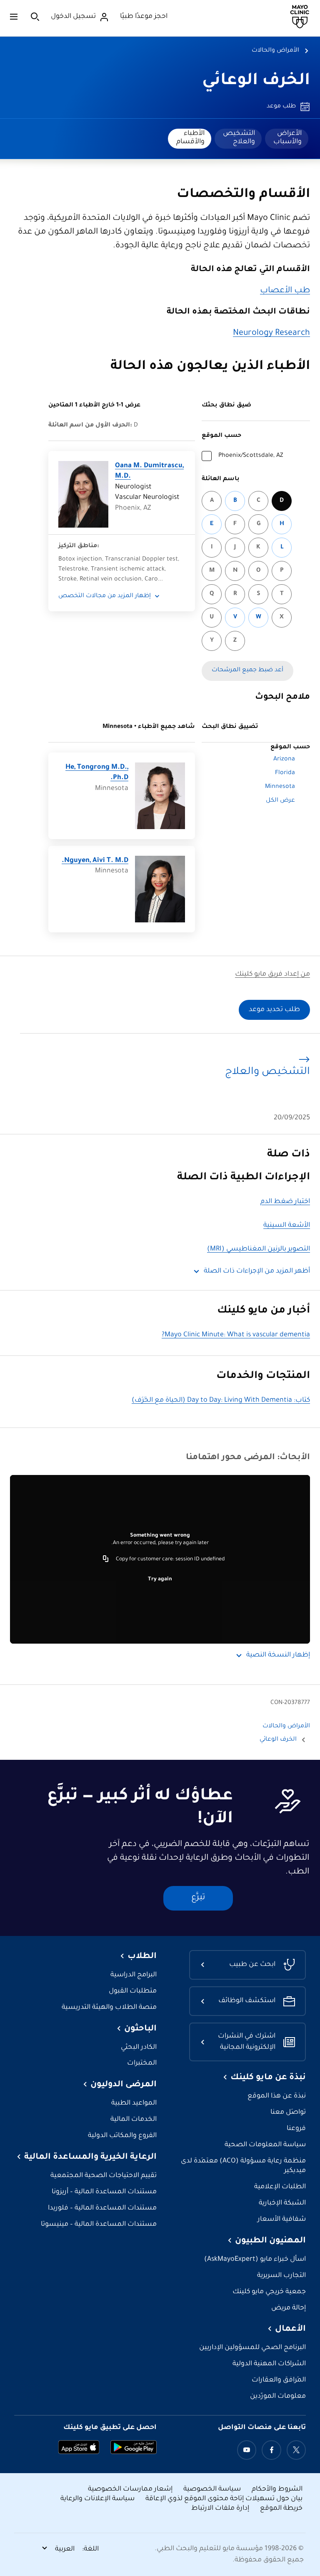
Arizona (284, 760)
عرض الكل (280, 801)
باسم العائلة (221, 479)
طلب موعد (281, 107)
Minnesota (280, 787)
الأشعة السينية (287, 1226)
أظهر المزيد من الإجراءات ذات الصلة (257, 1272)
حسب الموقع (221, 436)
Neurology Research (271, 334)
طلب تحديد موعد (274, 1010)
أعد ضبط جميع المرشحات (247, 670)
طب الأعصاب (285, 291)
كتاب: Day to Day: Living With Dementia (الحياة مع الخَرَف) (221, 1401)
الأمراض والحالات (275, 51)
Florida (285, 773)
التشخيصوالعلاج (239, 138)
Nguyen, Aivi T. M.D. (95, 861)
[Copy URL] (106, 1560)
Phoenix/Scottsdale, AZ (251, 456)
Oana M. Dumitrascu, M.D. (149, 472)
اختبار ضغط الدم (285, 1202)
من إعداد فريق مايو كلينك (272, 975)
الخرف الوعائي (256, 81)
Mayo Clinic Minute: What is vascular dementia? (236, 1335)
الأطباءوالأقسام (190, 138)
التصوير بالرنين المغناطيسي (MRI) (259, 1249)
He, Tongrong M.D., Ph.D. (97, 773)
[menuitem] (287, 139)
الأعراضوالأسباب (287, 138)
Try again (160, 1579)
